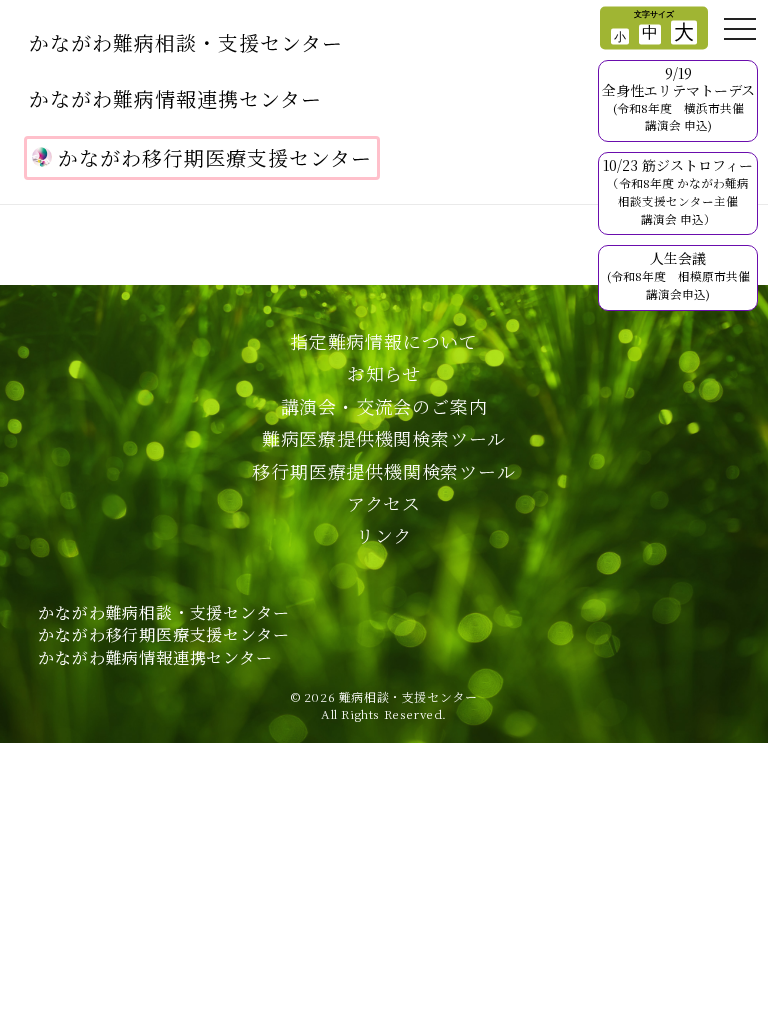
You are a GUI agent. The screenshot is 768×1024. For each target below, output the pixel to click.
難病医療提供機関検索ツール (384, 438)
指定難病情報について (384, 341)
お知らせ (384, 373)
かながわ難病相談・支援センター (186, 42)
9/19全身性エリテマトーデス (678, 98)
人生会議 (678, 275)
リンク (384, 535)
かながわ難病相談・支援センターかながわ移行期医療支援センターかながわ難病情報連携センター (163, 635)
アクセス (384, 503)
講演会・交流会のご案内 (384, 406)
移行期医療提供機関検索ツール (383, 471)
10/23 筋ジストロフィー (678, 190)
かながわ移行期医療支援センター (215, 157)
